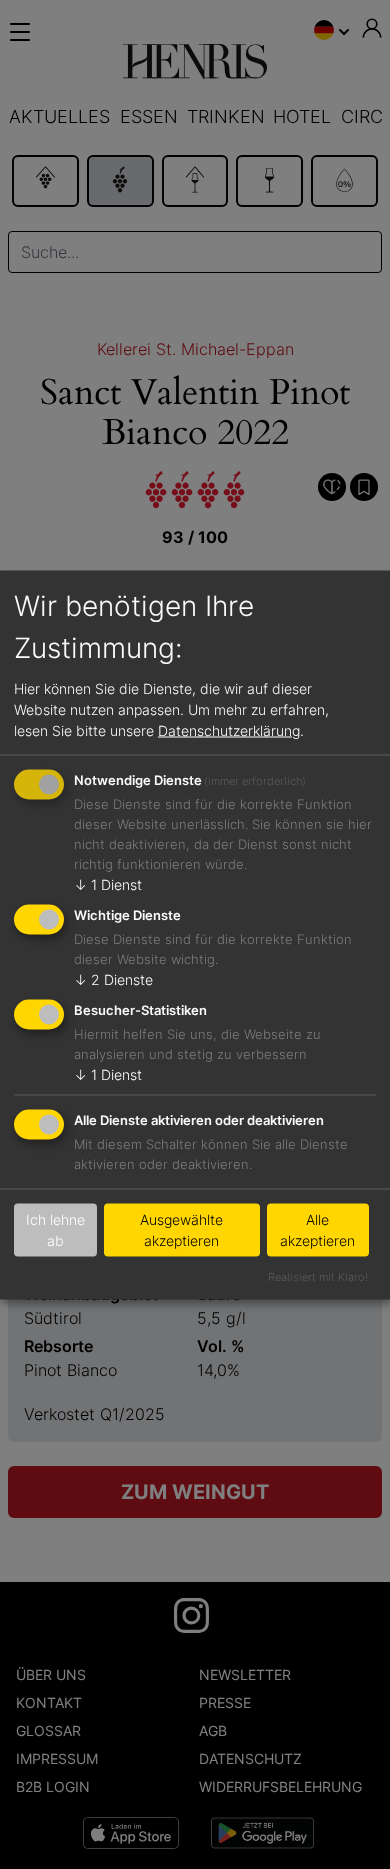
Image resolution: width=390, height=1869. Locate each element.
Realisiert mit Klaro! (318, 1276)
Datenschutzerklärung (229, 730)
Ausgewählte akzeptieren (181, 1230)
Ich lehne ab (55, 1230)
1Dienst (108, 884)
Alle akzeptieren (317, 1230)
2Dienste (113, 979)
